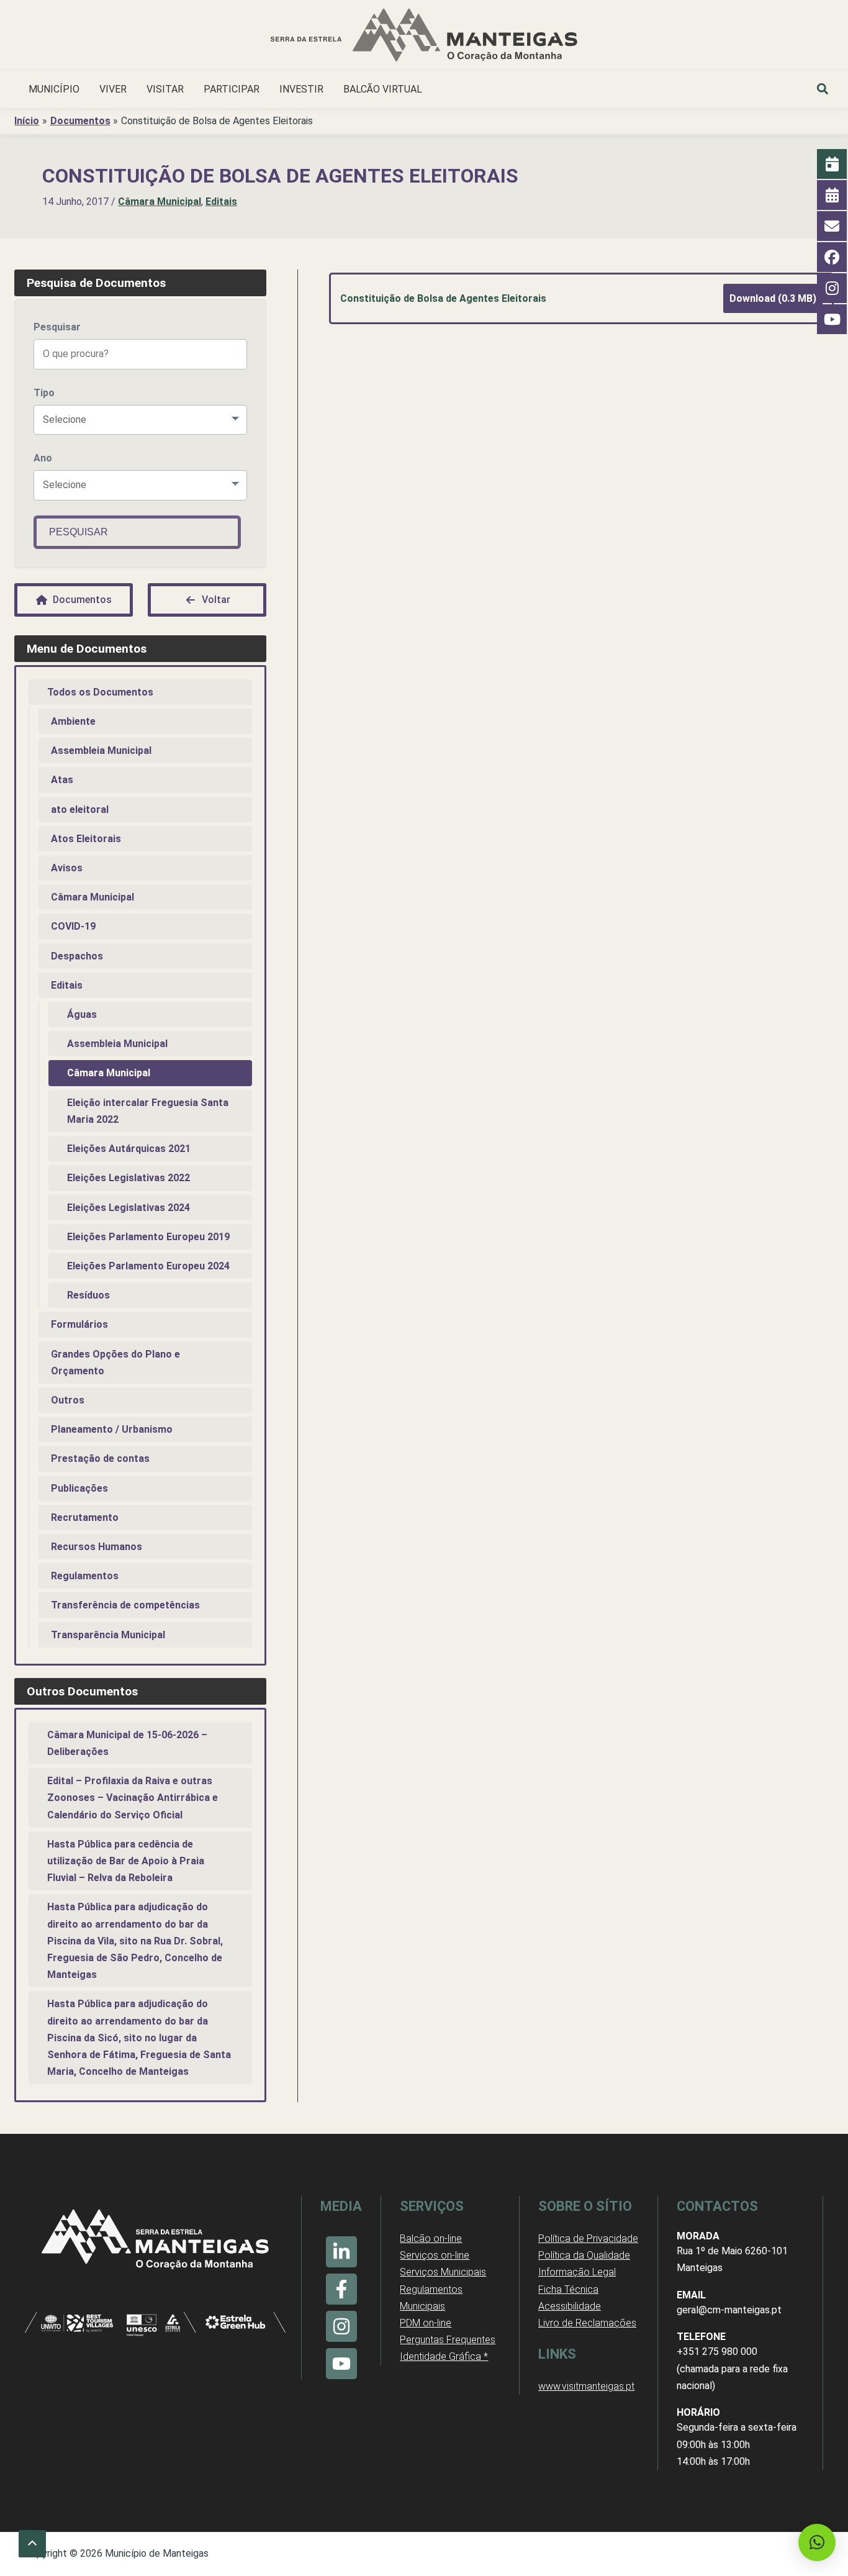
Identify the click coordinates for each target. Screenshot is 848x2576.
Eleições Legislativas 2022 (129, 1178)
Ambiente (73, 721)
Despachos (77, 956)
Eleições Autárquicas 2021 (129, 1149)
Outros (68, 1400)
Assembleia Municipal (101, 751)
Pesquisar (57, 327)
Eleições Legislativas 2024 (129, 1208)
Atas (62, 780)
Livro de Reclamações (587, 2323)
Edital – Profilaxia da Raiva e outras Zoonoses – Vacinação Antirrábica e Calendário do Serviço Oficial (133, 1798)
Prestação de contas (100, 1458)
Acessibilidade (570, 2306)
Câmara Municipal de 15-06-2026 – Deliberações (127, 1743)
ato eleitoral (80, 810)
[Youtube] (341, 2364)
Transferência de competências (125, 1605)
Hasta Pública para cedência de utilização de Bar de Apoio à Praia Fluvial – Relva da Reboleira (126, 1861)
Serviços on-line (435, 2255)
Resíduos (88, 1295)
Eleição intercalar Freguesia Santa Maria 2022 (148, 1111)
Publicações (79, 1488)
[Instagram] (341, 2326)
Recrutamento (85, 1517)
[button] (823, 91)
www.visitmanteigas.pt (586, 2386)
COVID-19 (73, 926)
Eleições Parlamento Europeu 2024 (148, 1266)
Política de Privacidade (588, 2238)
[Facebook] (341, 2289)
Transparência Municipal (108, 1635)
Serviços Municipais (443, 2272)
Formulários (79, 1324)
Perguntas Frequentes (448, 2340)
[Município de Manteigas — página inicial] (424, 37)
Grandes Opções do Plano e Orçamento (115, 1363)
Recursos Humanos (97, 1547)
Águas (82, 1014)
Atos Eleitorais (86, 839)
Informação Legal (577, 2272)
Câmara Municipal (160, 202)
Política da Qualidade (584, 2255)
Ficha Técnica (568, 2289)
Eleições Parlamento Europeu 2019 (148, 1237)
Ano (43, 458)
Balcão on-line (431, 2238)
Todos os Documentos (100, 692)
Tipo (44, 393)
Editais (221, 202)
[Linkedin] (341, 2252)
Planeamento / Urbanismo (112, 1429)
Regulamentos (85, 1576)
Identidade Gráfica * (444, 2356)
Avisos (67, 868)
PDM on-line (426, 2323)
